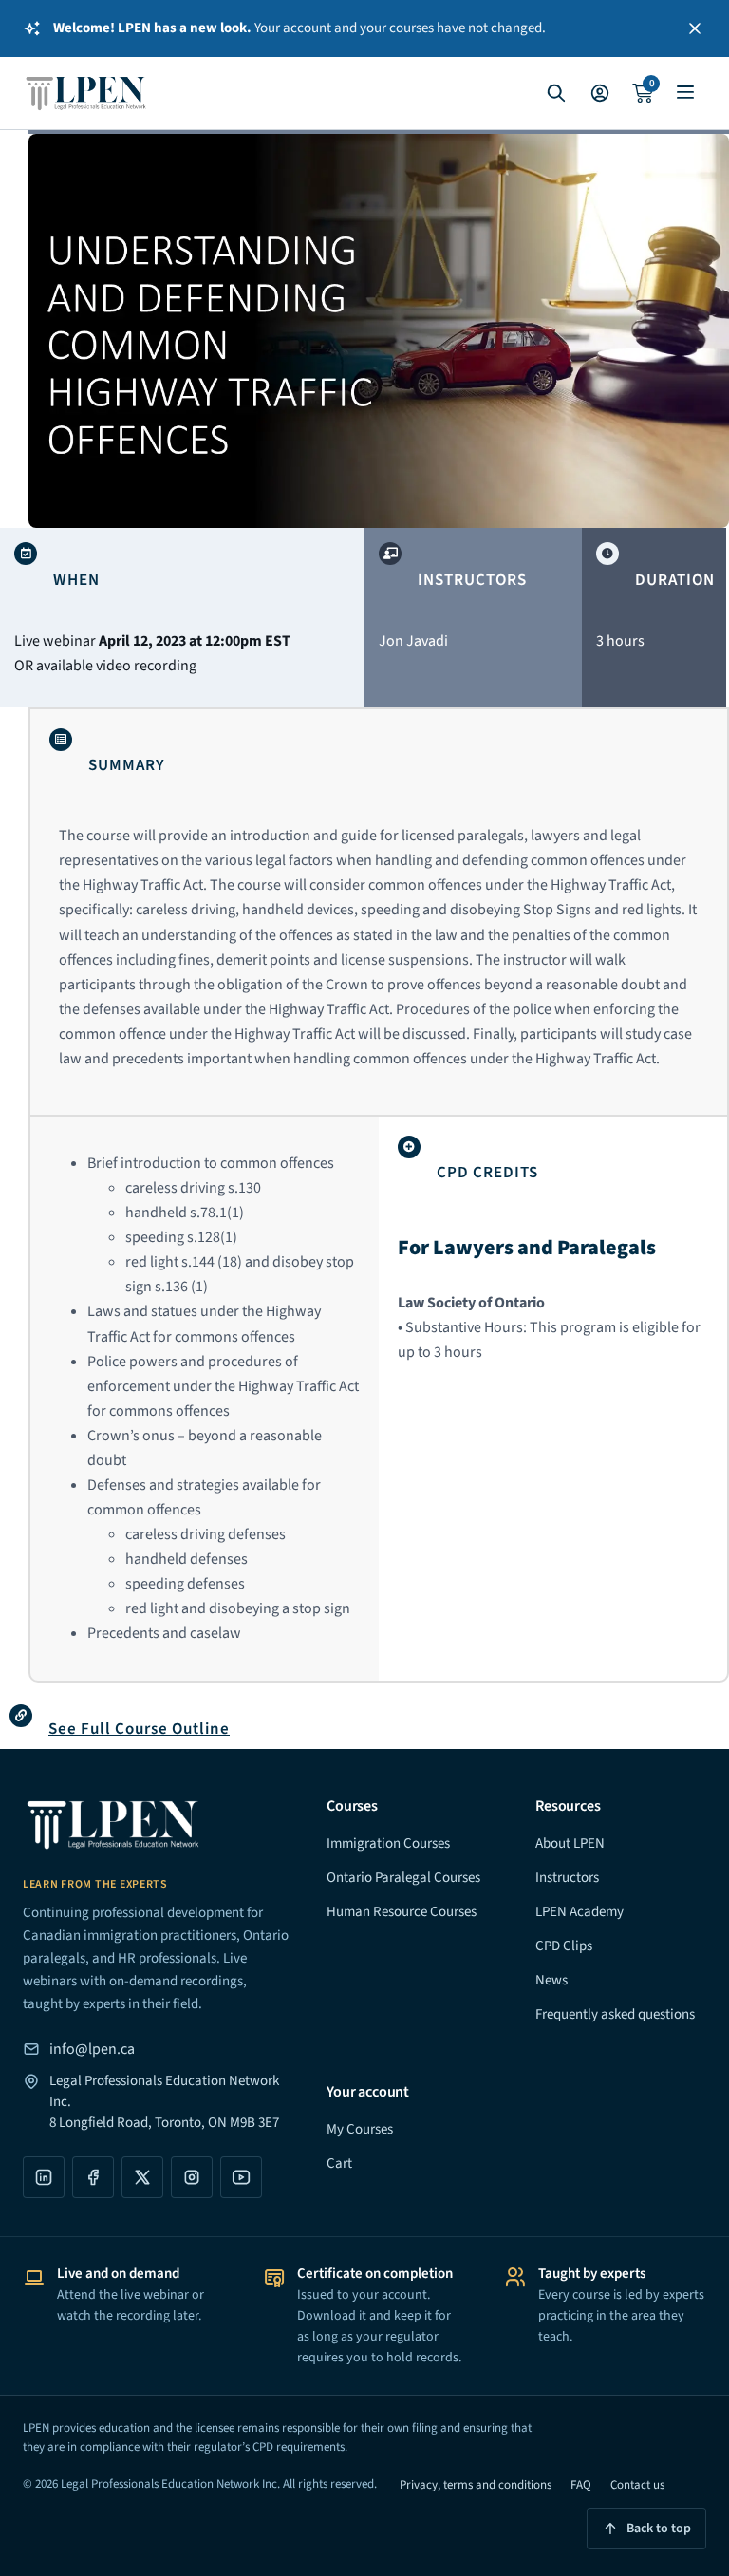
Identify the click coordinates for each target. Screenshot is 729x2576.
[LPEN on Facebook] (93, 2177)
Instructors (567, 1878)
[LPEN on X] (142, 2177)
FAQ (581, 2485)
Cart (339, 2163)
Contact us (637, 2485)
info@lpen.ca (92, 2049)
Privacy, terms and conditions (476, 2485)
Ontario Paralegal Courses (403, 1878)
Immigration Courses (388, 1843)
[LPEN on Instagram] (192, 2177)
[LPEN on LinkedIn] (44, 2177)
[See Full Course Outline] (21, 1716)
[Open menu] (685, 93)
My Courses (360, 2129)
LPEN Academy (579, 1912)
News (551, 1980)
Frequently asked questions (615, 2014)
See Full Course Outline (139, 1729)
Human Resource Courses (402, 1912)
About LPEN (570, 1843)
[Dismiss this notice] (695, 28)
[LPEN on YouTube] (241, 2177)
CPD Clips (564, 1946)
